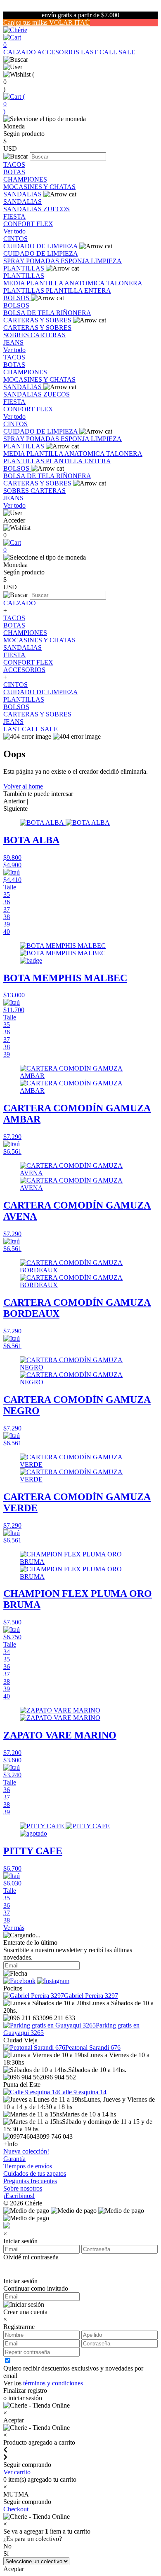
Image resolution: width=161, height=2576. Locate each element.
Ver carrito (17, 2472)
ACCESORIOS (59, 52)
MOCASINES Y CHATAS (39, 187)
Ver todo (14, 231)
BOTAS (14, 172)
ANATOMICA (85, 283)
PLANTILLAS (25, 268)
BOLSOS (17, 298)
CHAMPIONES (25, 179)
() (14, 104)
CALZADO (20, 52)
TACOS (14, 164)
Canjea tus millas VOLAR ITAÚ (47, 22)
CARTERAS (48, 335)
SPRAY (15, 261)
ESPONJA (76, 261)
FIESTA (14, 216)
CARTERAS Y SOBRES (38, 320)
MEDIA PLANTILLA (34, 283)
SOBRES (17, 335)
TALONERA (124, 283)
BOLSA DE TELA (30, 313)
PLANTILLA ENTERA (78, 290)
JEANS (13, 342)
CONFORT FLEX (28, 224)
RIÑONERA (74, 313)
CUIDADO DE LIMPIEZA (41, 246)
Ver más (14, 1928)
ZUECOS (57, 209)
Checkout (16, 2509)
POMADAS (43, 261)
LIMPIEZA (106, 261)
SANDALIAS (23, 194)
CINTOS (15, 239)
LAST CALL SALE (108, 52)
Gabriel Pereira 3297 (91, 1996)
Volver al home (23, 786)
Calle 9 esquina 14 (82, 2092)
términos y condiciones (53, 2383)
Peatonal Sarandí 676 (93, 2047)
